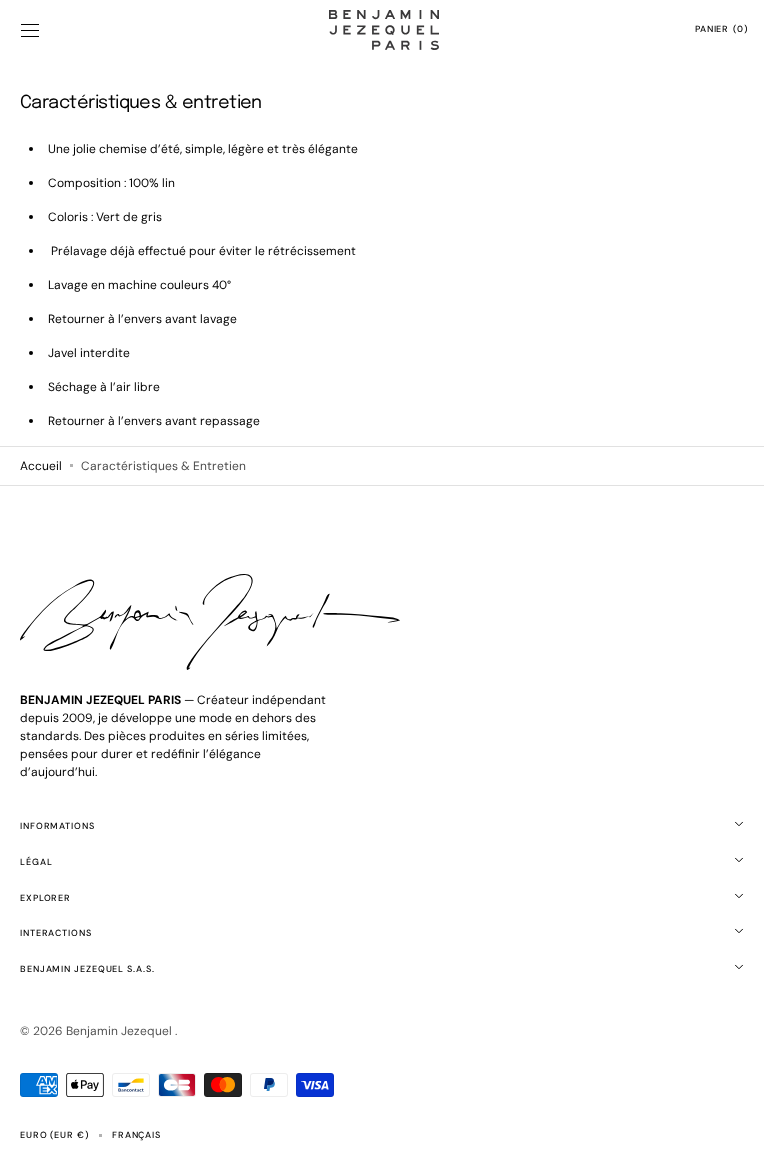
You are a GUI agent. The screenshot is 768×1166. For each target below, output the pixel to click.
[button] (30, 30)
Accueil (41, 466)
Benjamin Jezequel (120, 1031)
